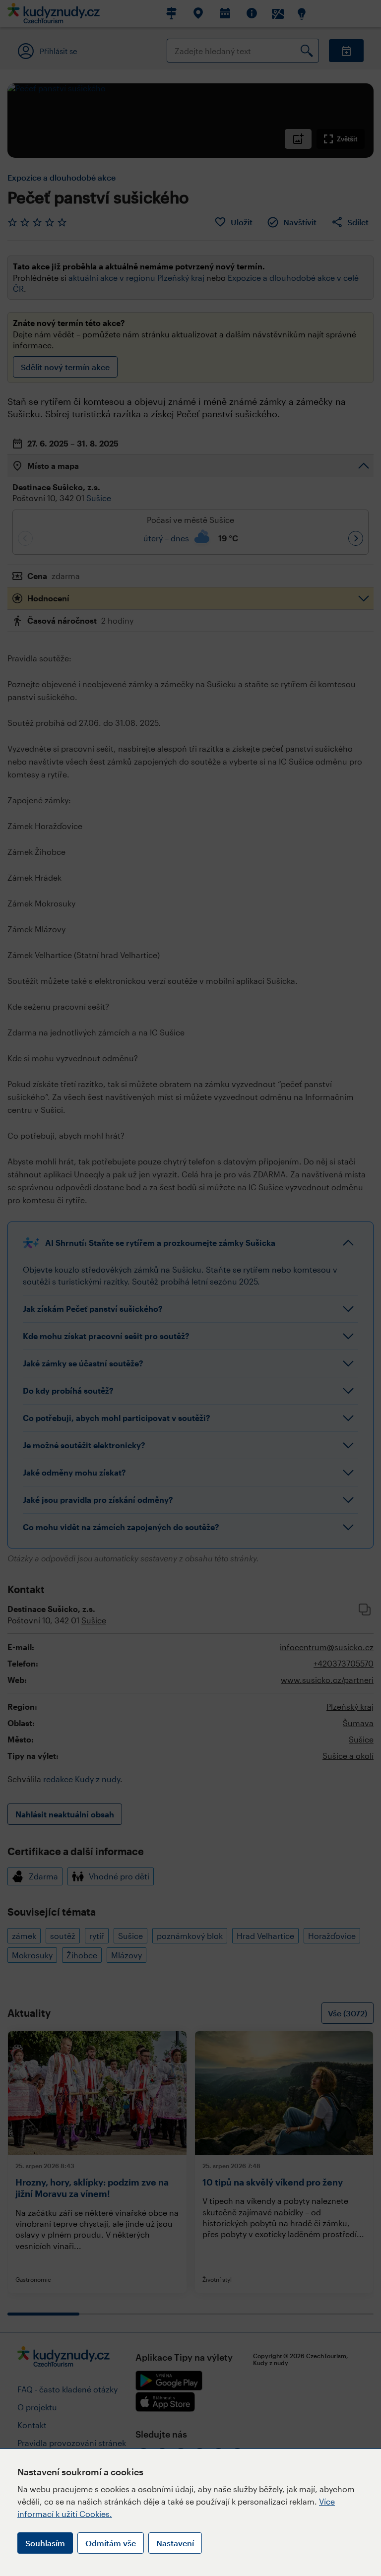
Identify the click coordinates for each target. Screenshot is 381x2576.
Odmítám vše (111, 2543)
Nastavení (175, 2543)
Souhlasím (45, 2543)
